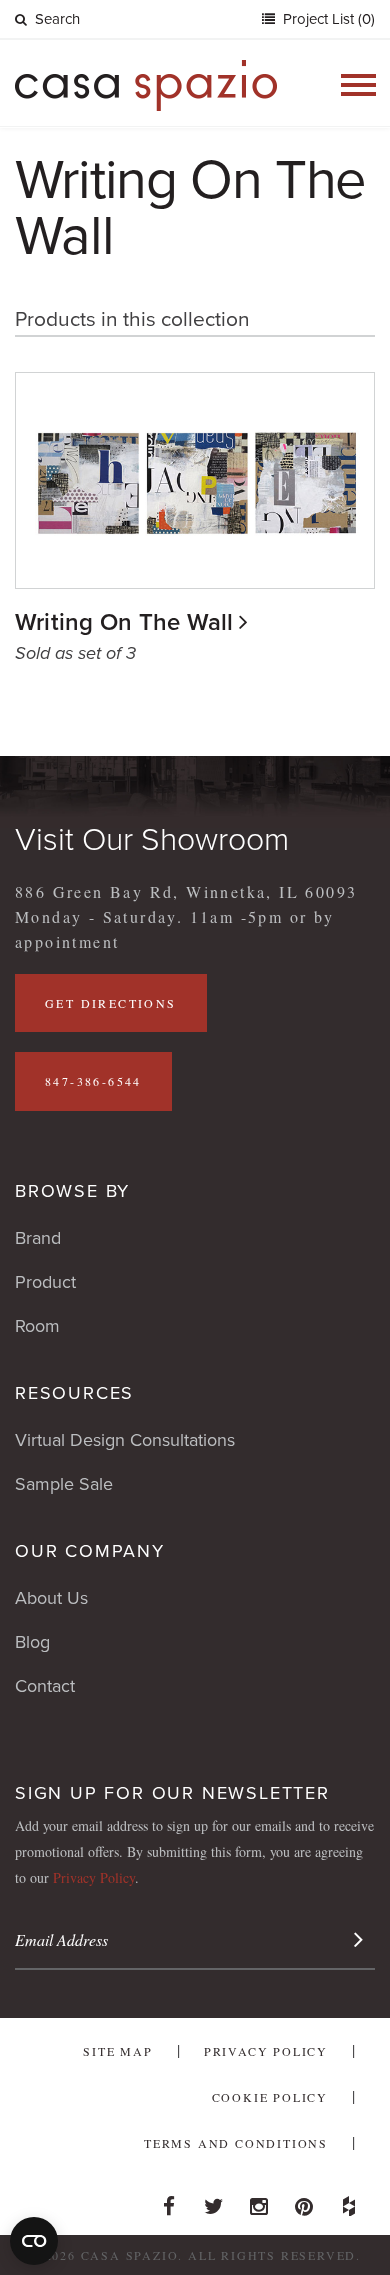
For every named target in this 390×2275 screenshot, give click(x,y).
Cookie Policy (270, 2097)
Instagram (259, 2201)
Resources (74, 1393)
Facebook (169, 2201)
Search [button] (57, 19)
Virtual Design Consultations (125, 1440)
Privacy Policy (94, 1877)
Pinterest (304, 2201)
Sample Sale (64, 1484)
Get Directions (111, 1003)
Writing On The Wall (124, 622)
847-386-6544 (93, 1081)
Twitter (214, 2201)
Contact (45, 1686)
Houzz (349, 2201)
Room (37, 1326)
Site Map (117, 2051)
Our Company (90, 1551)
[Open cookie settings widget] (34, 2241)
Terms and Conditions (236, 2143)
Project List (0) (327, 19)
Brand (38, 1238)
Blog (32, 1642)
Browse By (72, 1191)
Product (45, 1282)
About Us (51, 1598)
